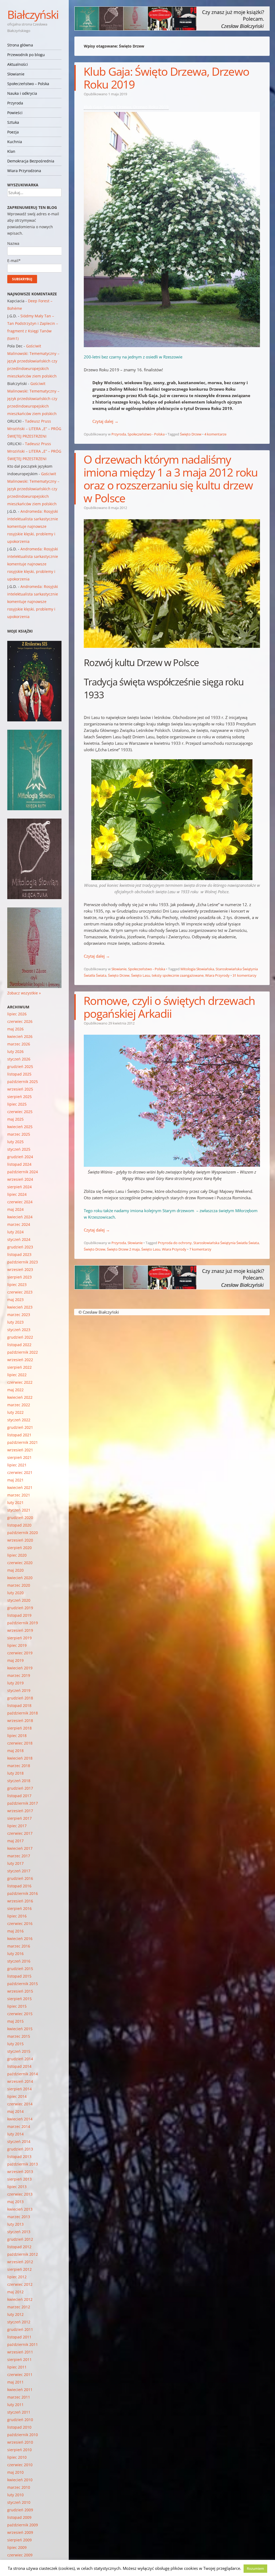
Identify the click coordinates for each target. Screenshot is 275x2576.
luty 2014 (15, 2134)
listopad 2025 (19, 1074)
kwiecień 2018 (20, 1758)
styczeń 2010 (19, 2502)
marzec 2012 (19, 2307)
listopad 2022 (19, 1345)
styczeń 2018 (19, 1781)
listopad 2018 (19, 1705)
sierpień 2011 (19, 2359)
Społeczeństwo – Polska (28, 84)
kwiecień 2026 (20, 1036)
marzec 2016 (19, 1946)
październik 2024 (23, 1172)
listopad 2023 (19, 1254)
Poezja (13, 132)
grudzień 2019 (20, 1608)
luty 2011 (15, 2405)
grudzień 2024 (20, 1157)
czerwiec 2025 (20, 1112)
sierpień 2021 (19, 1457)
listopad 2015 (19, 1976)
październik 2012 (23, 2254)
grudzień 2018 (20, 1698)
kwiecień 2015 (20, 2029)
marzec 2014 (19, 2126)
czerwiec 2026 (20, 1021)
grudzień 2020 (20, 1518)
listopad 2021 (19, 1435)
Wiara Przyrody (217, 975)
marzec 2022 (19, 1405)
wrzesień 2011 (20, 2352)
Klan (11, 151)
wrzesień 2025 (20, 1089)
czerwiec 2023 (20, 1292)
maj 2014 (15, 2111)
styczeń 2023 (19, 1330)
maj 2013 (15, 2202)
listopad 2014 (19, 2066)
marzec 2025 (19, 1134)
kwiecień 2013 (20, 2209)
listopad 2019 (19, 1615)
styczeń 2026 (19, 1059)
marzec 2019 (19, 1675)
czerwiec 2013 (20, 2194)
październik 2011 (23, 2344)
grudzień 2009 (20, 2510)
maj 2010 (15, 2472)
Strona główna (20, 45)
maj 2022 (15, 1390)
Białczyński (33, 14)
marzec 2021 (19, 1495)
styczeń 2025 (19, 1149)
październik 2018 (23, 1713)
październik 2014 (23, 2074)
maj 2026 (15, 1029)
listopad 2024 (19, 1164)
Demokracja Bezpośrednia (31, 161)
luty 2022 (15, 1412)
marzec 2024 (19, 1224)
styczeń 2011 (19, 2412)
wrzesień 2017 (20, 1811)
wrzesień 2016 (20, 1901)
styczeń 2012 (19, 2322)
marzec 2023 (19, 1315)
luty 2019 (15, 1683)
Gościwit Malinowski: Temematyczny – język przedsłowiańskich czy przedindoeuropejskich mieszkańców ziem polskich (33, 361)
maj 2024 (15, 1209)
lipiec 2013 (17, 2187)
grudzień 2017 (20, 1788)
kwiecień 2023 (20, 1307)
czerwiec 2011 (20, 2375)
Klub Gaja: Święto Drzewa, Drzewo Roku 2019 (166, 78)
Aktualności (18, 64)
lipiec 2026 (17, 1014)
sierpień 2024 (19, 1187)
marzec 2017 (19, 1856)
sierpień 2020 (19, 1548)
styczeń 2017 (19, 1871)
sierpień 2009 (19, 2540)
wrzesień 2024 (20, 1179)
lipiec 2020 (17, 1555)
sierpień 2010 (19, 2450)
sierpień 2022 (19, 1367)
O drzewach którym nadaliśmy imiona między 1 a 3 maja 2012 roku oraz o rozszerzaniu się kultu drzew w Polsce (171, 479)
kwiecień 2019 (20, 1668)
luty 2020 (15, 1593)
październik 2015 (23, 1984)
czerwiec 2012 (20, 2284)
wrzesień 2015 (20, 1991)
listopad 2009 (19, 2517)
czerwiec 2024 (20, 1202)
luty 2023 (15, 1322)
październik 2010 (23, 2435)
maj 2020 (15, 1570)
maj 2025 (15, 1119)
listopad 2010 (19, 2427)
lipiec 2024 (17, 1194)
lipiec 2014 (17, 2096)
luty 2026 (15, 1051)
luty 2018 (15, 1773)
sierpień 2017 (19, 1818)
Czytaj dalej (105, 421)
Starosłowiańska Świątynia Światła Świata (226, 1243)
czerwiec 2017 (20, 1833)
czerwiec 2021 (20, 1472)
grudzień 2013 (20, 2149)
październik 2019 (23, 1623)
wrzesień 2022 (20, 1360)
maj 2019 (15, 1660)
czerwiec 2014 (20, 2104)
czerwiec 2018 (20, 1743)
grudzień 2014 (20, 2059)
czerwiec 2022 (20, 1382)
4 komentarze (215, 434)
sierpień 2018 (19, 1728)
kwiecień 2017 (20, 1848)
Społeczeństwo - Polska (146, 434)
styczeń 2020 (19, 1600)
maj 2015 (15, 2021)
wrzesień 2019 (20, 1630)
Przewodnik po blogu (26, 55)
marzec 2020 (19, 1585)
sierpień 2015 (19, 1999)
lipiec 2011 (17, 2367)
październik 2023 (23, 1262)
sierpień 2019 (19, 1638)
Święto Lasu (141, 975)
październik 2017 (23, 1803)
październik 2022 (23, 1352)
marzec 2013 (19, 2217)
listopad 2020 (19, 1525)
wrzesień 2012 (20, 2262)
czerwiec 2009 (20, 2555)
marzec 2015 (19, 2036)
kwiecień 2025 (20, 1127)
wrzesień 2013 (20, 2172)
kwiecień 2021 (20, 1487)
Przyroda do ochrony (175, 1243)
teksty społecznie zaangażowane (178, 975)
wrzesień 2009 (20, 2532)
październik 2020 (23, 1533)
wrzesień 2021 (20, 1450)
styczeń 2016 (19, 1961)
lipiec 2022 (17, 1375)
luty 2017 (15, 1863)
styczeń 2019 (19, 1690)
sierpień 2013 (19, 2179)
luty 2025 (15, 1142)
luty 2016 (15, 1954)
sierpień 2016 (19, 1908)
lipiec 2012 (17, 2277)
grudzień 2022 (20, 1337)
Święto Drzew (191, 434)
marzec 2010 (19, 2487)
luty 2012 (15, 2314)
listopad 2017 (19, 1796)
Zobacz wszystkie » (24, 993)
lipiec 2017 (17, 1826)
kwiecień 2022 (20, 1397)
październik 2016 (23, 1893)
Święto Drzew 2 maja (123, 1249)
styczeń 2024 (19, 1239)
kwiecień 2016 (20, 1939)
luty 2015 (15, 2044)
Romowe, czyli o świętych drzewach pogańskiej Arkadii (169, 1007)
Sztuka (13, 122)
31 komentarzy (245, 975)
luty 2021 (15, 1503)
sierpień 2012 (19, 2269)
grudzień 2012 (20, 2239)
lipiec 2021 (17, 1465)
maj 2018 (15, 1751)
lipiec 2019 (17, 1645)
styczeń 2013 (19, 2232)
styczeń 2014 (19, 2141)
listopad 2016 (19, 1886)
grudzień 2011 (20, 2329)
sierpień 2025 (19, 1097)
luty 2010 (15, 2495)
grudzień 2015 (20, 1969)
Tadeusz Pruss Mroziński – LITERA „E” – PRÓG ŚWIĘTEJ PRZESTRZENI (34, 429)
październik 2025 (23, 1082)
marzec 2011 (19, 2397)
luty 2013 (15, 2224)
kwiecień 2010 (20, 2480)
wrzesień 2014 (20, 2081)
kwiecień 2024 (20, 1217)
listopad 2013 (19, 2157)
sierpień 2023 (19, 1277)
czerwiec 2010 (20, 2465)
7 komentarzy (200, 1249)
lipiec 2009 (17, 2547)
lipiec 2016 (17, 1916)
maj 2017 (15, 1841)
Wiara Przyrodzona (24, 171)
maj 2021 (15, 1480)
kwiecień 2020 (20, 1578)
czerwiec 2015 (20, 2014)
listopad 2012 (19, 2247)
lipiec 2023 (17, 1285)
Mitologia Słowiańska (197, 969)
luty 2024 (15, 1232)
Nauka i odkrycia (22, 93)
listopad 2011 (19, 2337)
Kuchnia (15, 142)
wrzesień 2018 (20, 1721)
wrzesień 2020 (20, 1540)
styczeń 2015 (19, 2051)
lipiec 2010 (17, 2457)
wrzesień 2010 (20, 2442)
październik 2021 (23, 1442)
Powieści (15, 113)
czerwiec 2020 (20, 1563)
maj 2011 (15, 2382)
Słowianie (16, 74)
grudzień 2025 (20, 1067)
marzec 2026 (19, 1044)
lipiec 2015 (17, 2006)
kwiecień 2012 (20, 2299)
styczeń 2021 (19, 1510)
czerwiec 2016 (20, 1923)
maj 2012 (15, 2292)
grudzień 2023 (20, 1247)
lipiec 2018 (17, 1736)
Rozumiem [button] (255, 2568)
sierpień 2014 (19, 2089)
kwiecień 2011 (20, 2390)
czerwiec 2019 (20, 1653)
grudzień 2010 (20, 2420)
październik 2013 (23, 2164)
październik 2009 (23, 2525)
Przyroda (15, 103)
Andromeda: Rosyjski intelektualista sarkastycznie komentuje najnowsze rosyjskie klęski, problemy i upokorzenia (33, 526)
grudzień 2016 (20, 1878)
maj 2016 (15, 1931)
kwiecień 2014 (20, 2119)
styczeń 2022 (19, 1420)
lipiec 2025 (17, 1104)
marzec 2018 (19, 1766)
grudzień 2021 (20, 1427)
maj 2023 (15, 1300)
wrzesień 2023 (20, 1269)
